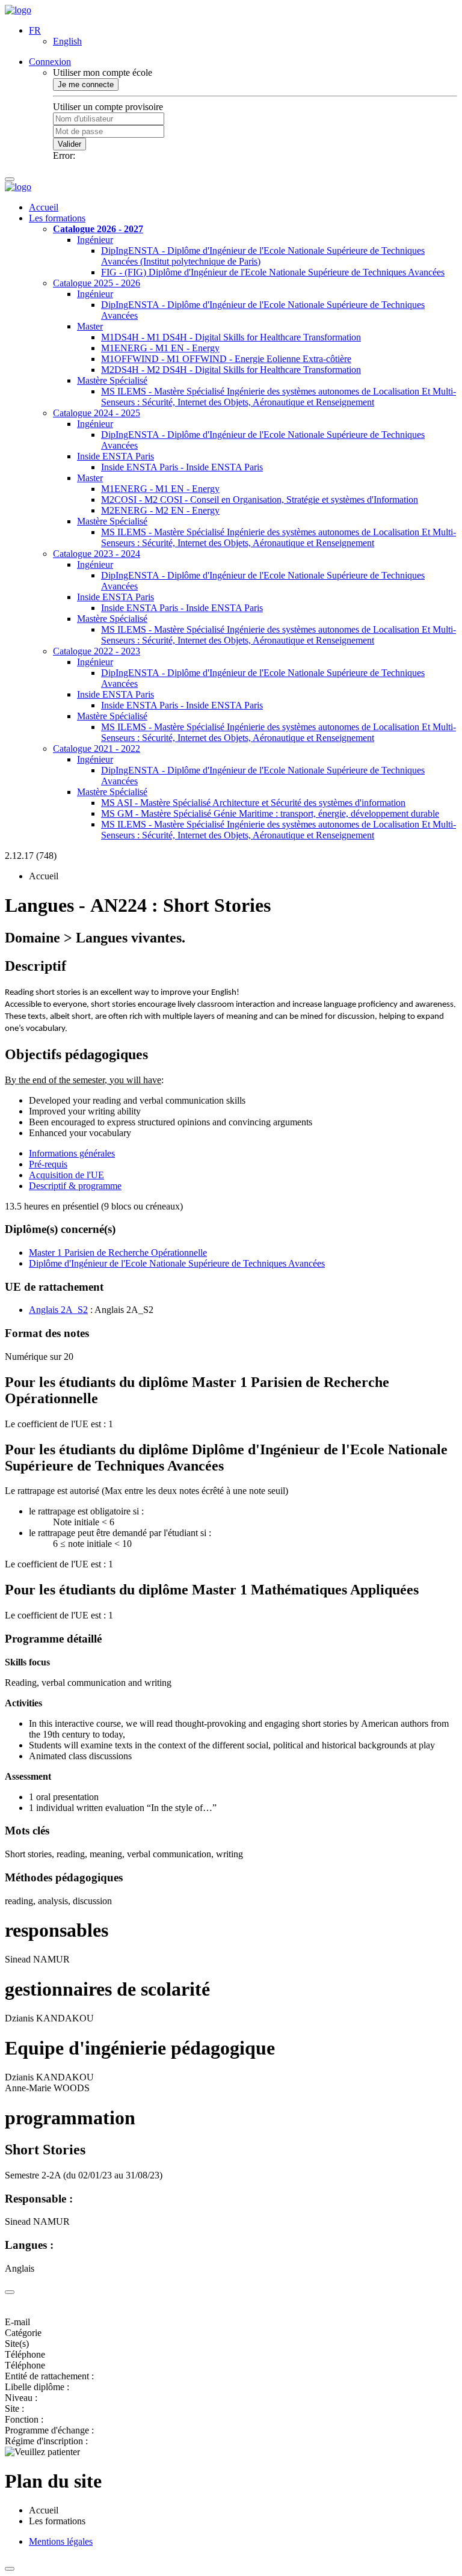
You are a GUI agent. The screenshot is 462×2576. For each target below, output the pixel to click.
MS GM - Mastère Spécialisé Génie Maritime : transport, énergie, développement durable (270, 813)
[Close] (10, 2292)
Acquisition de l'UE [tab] (66, 1175)
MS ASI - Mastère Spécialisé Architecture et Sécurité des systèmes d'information (253, 803)
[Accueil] (18, 10)
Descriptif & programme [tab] (75, 1186)
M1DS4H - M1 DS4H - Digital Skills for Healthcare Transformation (231, 337)
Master (90, 326)
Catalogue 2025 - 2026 (97, 283)
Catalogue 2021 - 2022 (97, 749)
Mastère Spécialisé (112, 380)
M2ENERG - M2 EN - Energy (160, 510)
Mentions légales (61, 2541)
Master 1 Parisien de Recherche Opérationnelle (118, 1253)
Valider (69, 144)
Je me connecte (86, 85)
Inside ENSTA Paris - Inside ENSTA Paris (182, 467)
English (67, 41)
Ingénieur (95, 240)
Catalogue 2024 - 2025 (97, 413)
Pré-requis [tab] (48, 1164)
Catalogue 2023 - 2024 (97, 554)
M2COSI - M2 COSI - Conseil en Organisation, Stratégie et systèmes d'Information (260, 500)
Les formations (57, 218)
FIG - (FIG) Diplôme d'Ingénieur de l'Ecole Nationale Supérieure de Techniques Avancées (273, 272)
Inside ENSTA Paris (115, 456)
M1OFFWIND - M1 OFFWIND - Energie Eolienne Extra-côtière (226, 359)
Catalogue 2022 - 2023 (97, 651)
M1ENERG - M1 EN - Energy (160, 348)
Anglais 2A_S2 (58, 1310)
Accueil (44, 207)
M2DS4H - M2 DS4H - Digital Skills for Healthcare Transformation (231, 370)
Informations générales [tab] (72, 1153)
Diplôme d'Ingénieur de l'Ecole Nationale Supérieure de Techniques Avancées (177, 1263)
